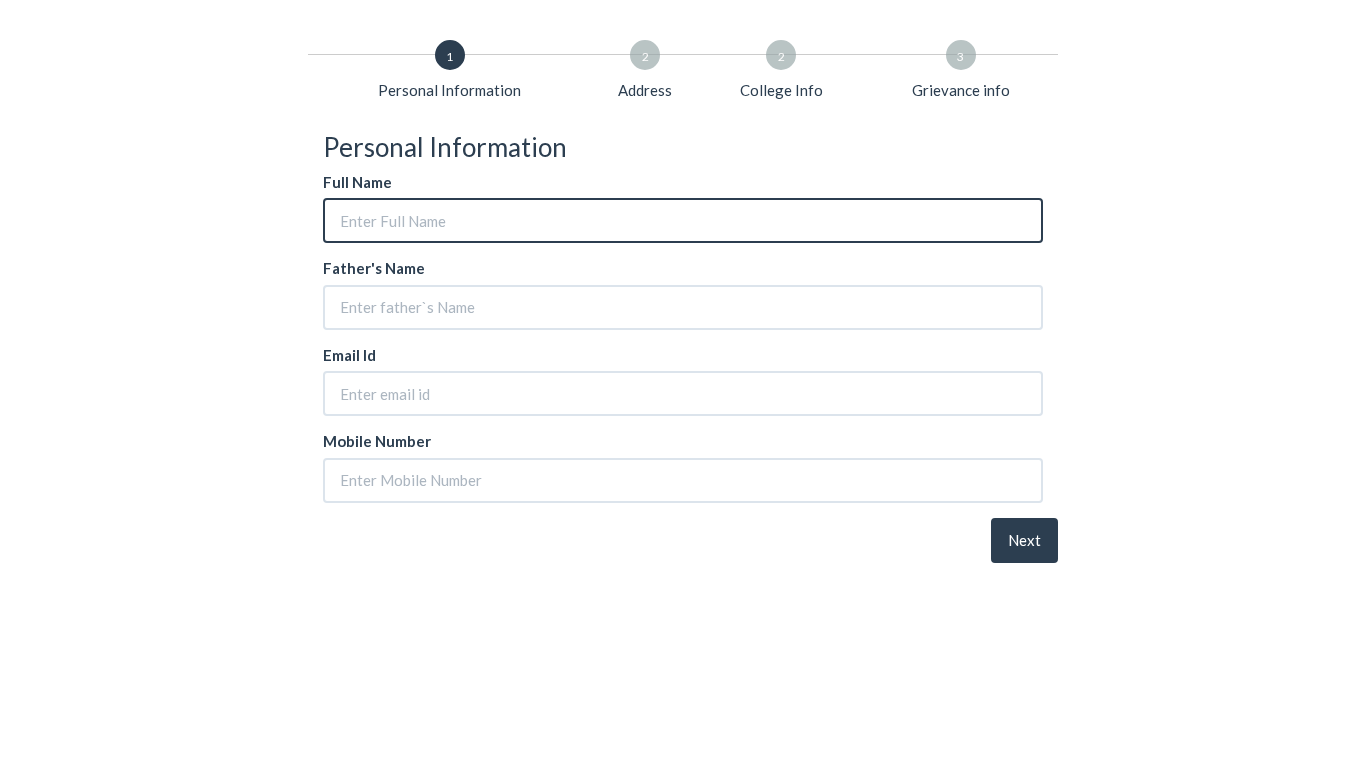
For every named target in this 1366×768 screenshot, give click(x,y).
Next (1024, 540)
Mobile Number (377, 441)
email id (349, 355)
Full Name (357, 182)
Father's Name (374, 268)
